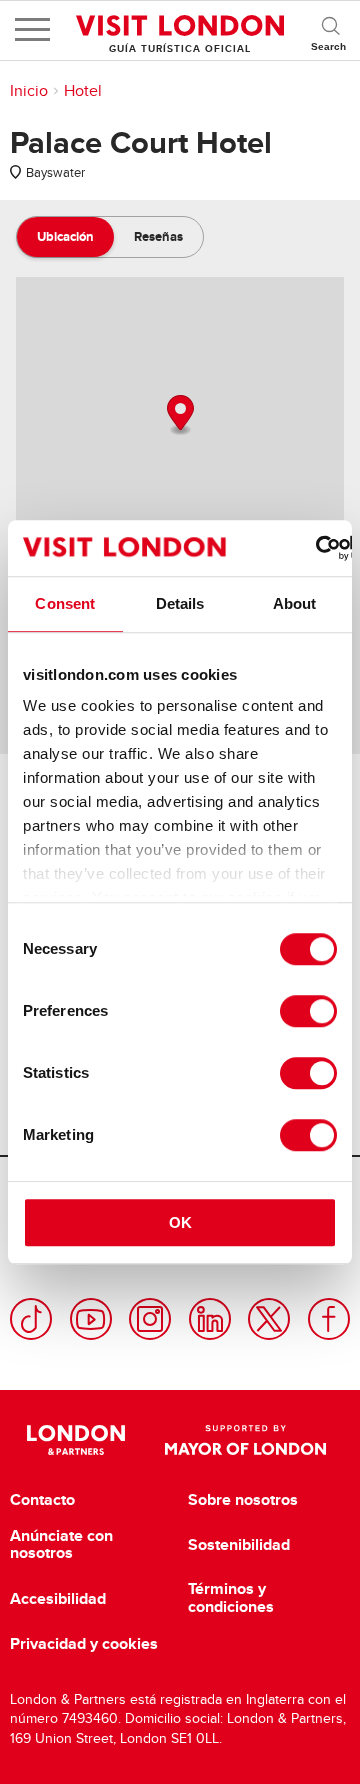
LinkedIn (210, 1319)
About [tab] (295, 603)
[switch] (308, 1011)
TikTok (31, 1319)
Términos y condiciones (231, 1597)
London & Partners (75, 1440)
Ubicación (65, 236)
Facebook (329, 1319)
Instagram (150, 1319)
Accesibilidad (58, 1599)
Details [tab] (180, 603)
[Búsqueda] (330, 30)
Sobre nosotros (243, 1500)
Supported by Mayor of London (245, 1440)
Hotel (83, 91)
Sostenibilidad (239, 1545)
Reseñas (158, 236)
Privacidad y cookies (84, 1644)
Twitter (269, 1319)
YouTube (91, 1319)
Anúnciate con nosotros (61, 1544)
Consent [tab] (65, 603)
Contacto (42, 1500)
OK (180, 1222)
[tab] (65, 237)
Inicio (29, 91)
